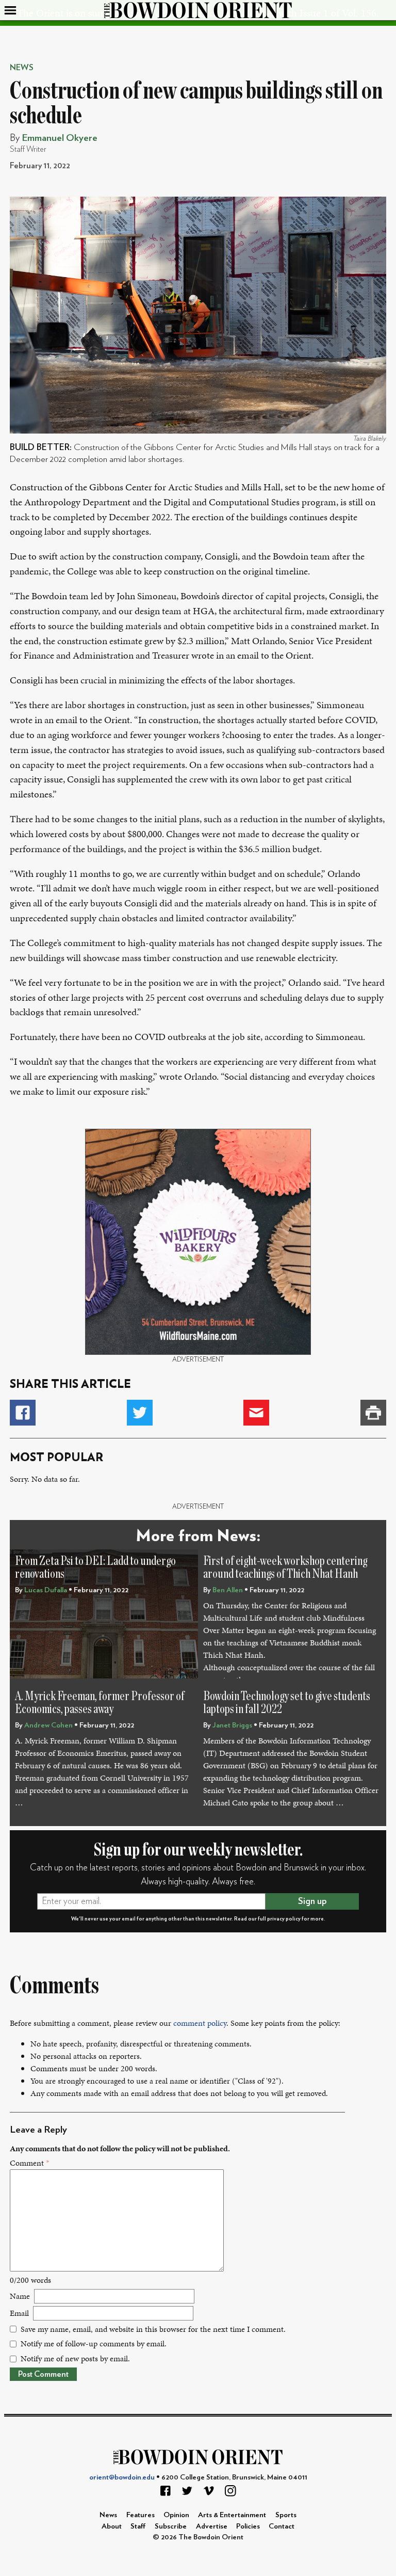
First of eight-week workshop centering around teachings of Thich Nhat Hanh (285, 1568)
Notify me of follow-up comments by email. (94, 2343)
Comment (29, 2163)
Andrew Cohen (48, 1725)
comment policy (200, 2023)
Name (20, 2296)
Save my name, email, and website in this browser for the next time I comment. (153, 2329)
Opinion (176, 2515)
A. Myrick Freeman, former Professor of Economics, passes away (100, 1703)
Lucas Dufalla (46, 1590)
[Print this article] (373, 1413)
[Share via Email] (256, 1413)
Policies (248, 2526)
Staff (138, 2526)
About (112, 2526)
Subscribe (171, 2526)
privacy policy (284, 1919)
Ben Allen (228, 1590)
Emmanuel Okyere (60, 138)
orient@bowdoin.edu (122, 2477)
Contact (282, 2526)
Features (141, 2515)
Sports (286, 2515)
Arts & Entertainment (232, 2515)
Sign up (312, 1901)
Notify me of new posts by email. (75, 2358)
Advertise (212, 2526)
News (22, 68)
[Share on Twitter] (140, 1413)
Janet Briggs (232, 1725)
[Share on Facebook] (23, 1413)
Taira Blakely (370, 439)
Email (19, 2313)
